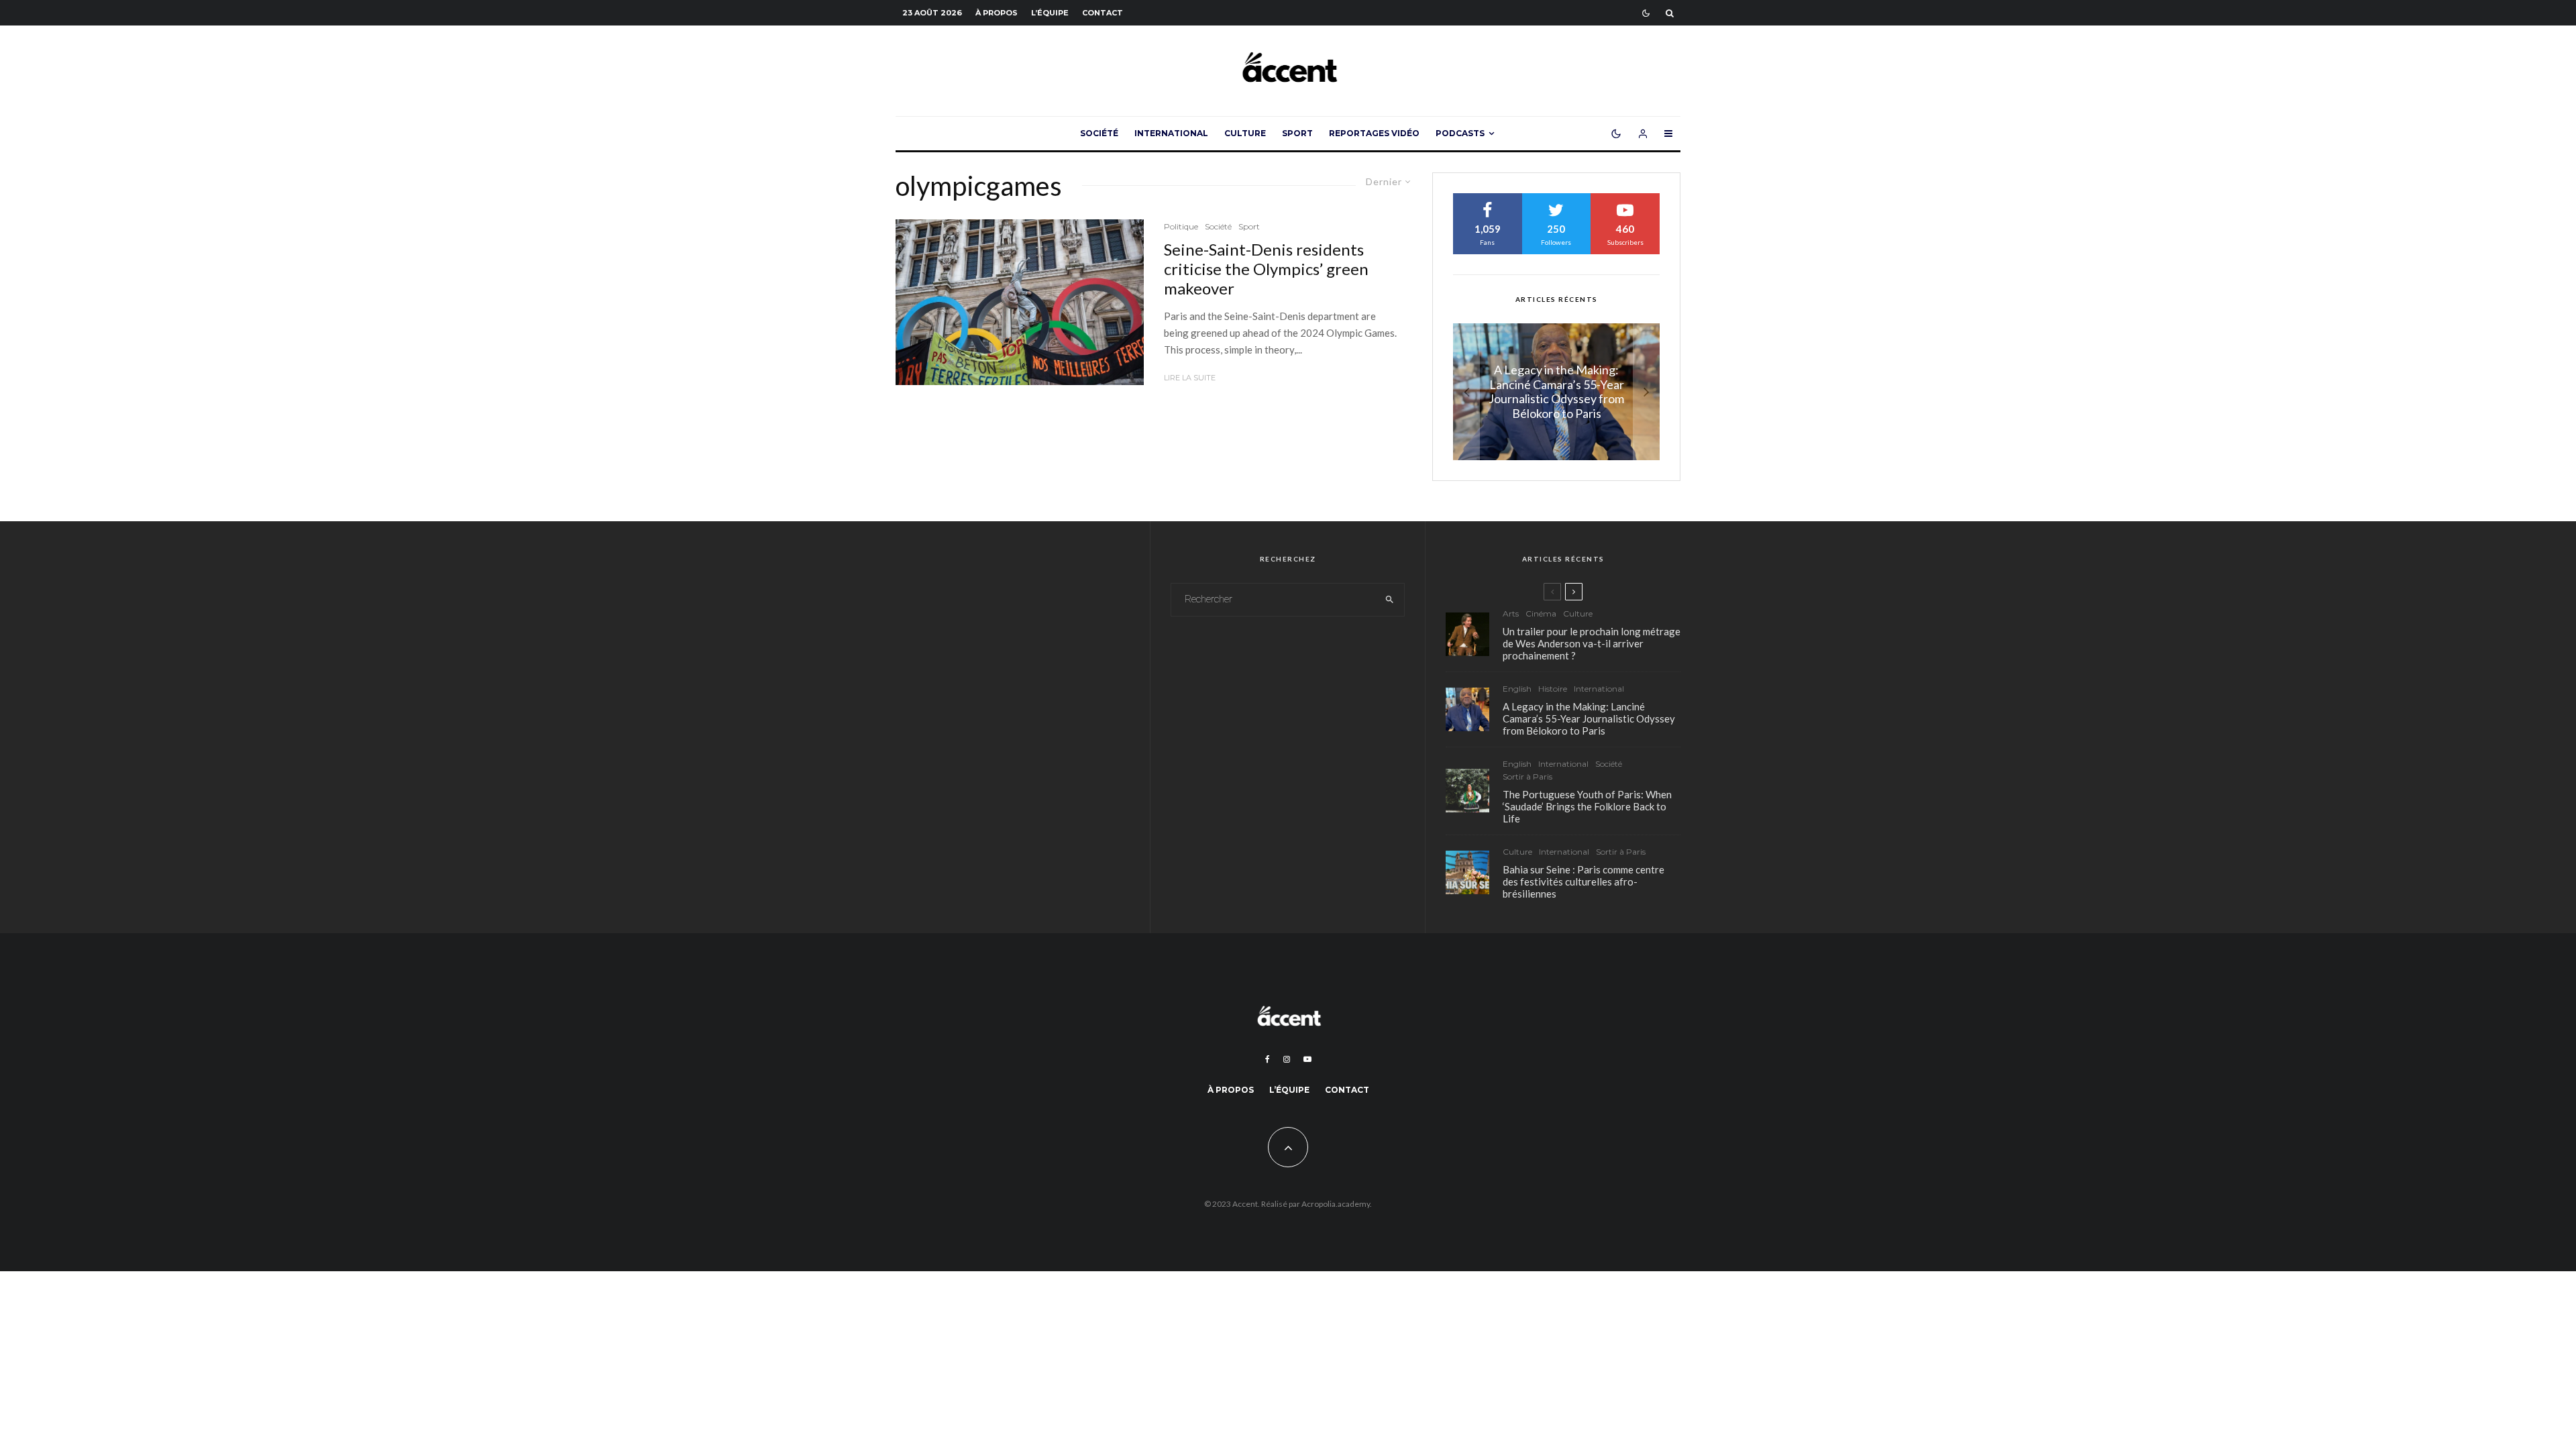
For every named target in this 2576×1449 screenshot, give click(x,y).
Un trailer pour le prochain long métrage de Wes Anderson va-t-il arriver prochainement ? (1592, 643)
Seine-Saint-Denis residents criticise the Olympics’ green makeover (1266, 269)
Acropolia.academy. (1337, 1204)
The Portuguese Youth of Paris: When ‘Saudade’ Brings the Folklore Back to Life (1587, 806)
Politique (1181, 226)
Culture (1245, 133)
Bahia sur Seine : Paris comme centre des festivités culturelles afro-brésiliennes (1584, 881)
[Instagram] (1287, 1059)
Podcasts (1460, 133)
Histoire (1553, 689)
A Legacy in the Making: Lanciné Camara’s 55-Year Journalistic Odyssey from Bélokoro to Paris (1589, 718)
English (1517, 689)
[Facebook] (1268, 1059)
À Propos (997, 13)
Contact (1103, 13)
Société (1099, 133)
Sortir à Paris (1527, 776)
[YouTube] (1307, 1059)
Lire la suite (1190, 378)
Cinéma (1541, 613)
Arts (1511, 613)
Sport (1297, 133)
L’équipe (1050, 13)
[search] (1390, 600)
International (1171, 133)
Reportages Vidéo (1374, 133)
